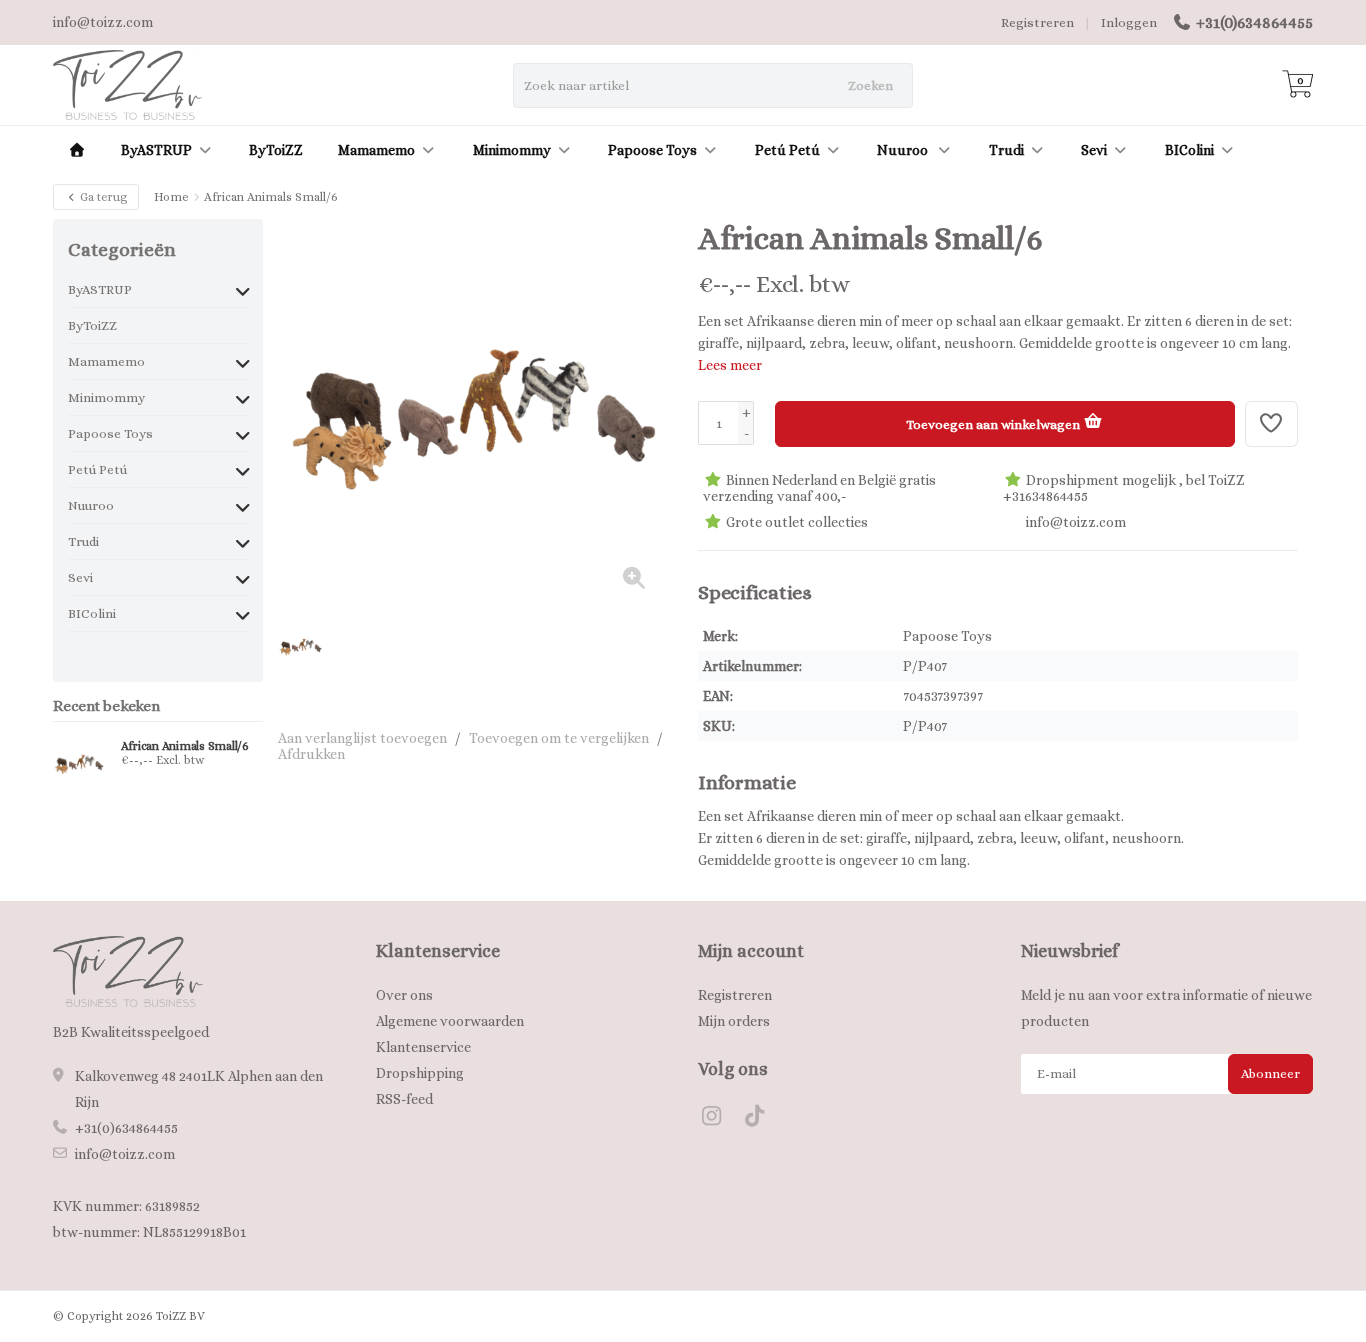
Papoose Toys (652, 150)
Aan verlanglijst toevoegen (362, 738)
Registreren (1037, 22)
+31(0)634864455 (1254, 22)
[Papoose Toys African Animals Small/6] (79, 763)
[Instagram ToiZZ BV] (719, 1119)
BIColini (1189, 150)
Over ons (404, 995)
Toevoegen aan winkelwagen (994, 424)
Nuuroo (904, 150)
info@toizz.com (125, 1154)
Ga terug (102, 197)
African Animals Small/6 (185, 746)
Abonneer (1270, 1073)
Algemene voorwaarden (450, 1021)
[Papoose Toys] (1260, 249)
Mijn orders (734, 1021)
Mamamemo (376, 150)
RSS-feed (404, 1099)
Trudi (1006, 150)
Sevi (1094, 150)
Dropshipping (420, 1073)
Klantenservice (423, 1047)
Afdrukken (311, 754)
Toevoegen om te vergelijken (559, 738)
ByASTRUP (156, 150)
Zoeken (870, 85)
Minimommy (512, 150)
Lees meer (730, 365)
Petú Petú (787, 150)
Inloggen (1129, 22)
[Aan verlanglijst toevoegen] (1272, 424)
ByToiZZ (276, 150)
